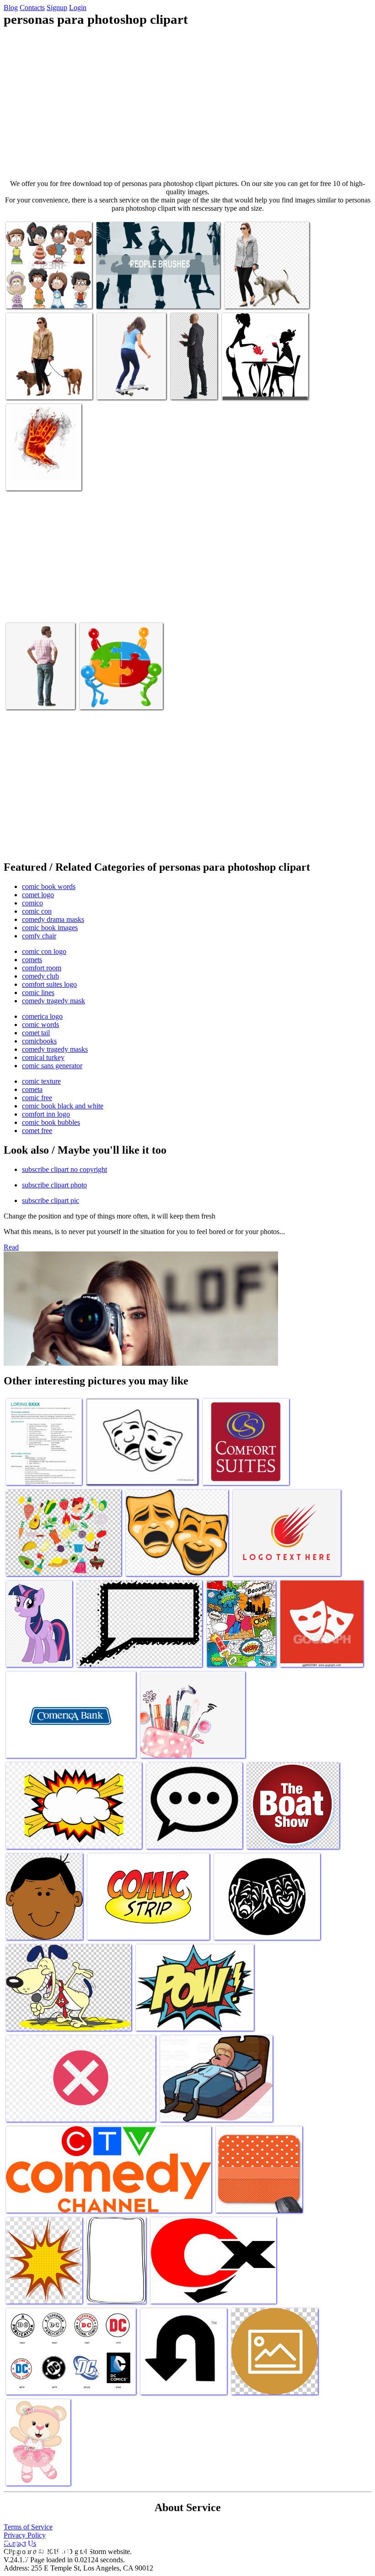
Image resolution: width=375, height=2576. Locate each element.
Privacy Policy (25, 2535)
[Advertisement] (187, 103)
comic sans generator (52, 1066)
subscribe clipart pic (51, 1200)
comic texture (41, 1081)
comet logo (38, 895)
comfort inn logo (46, 1114)
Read (11, 1247)
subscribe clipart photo (54, 1185)
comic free (37, 1098)
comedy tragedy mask (54, 1001)
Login (78, 8)
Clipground (46, 2548)
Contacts (32, 8)
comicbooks (39, 1041)
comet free (37, 1131)
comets (32, 960)
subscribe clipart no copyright (64, 1169)
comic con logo (44, 951)
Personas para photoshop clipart (140, 296)
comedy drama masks (53, 919)
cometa (32, 1089)
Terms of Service (28, 2527)
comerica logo (42, 1016)
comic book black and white (63, 1106)
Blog (11, 8)
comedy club (40, 976)
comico (32, 903)
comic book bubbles (51, 1122)
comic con (37, 911)
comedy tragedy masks (55, 1049)
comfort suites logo (49, 984)
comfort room (42, 968)
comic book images (50, 928)
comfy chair (39, 936)
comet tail (36, 1033)
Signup (57, 8)
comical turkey (43, 1057)
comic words (40, 1025)
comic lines (38, 993)
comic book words (49, 886)
